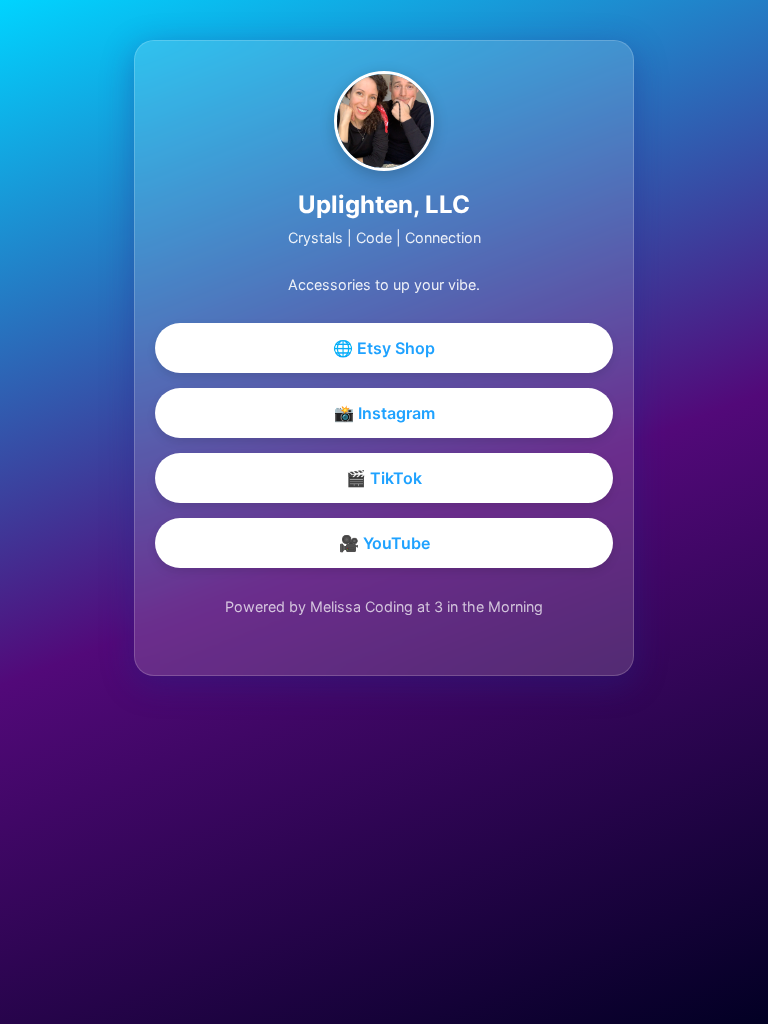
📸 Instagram (384, 413)
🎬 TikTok (384, 478)
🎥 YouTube (384, 543)
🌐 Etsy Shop (384, 348)
